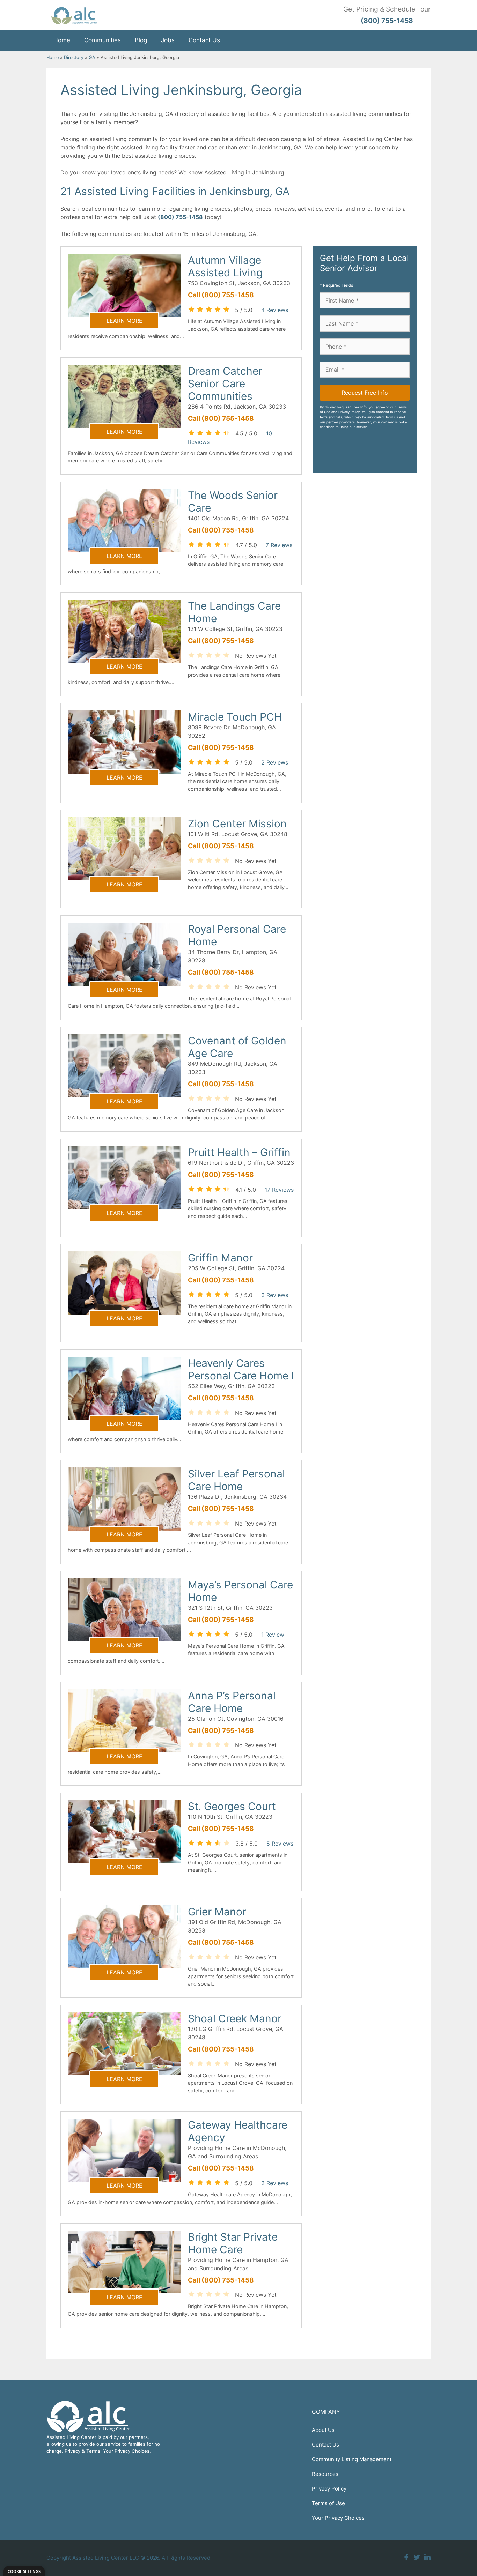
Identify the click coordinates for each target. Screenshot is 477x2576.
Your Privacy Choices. (127, 2451)
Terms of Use (328, 2503)
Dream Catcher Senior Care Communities (225, 384)
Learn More (124, 321)
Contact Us (204, 40)
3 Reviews (275, 1295)
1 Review (273, 1635)
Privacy (72, 2451)
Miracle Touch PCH (235, 717)
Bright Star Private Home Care (233, 2243)
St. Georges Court (232, 1806)
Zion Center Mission (237, 824)
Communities (102, 40)
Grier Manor (217, 1912)
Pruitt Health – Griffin (239, 1152)
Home (62, 40)
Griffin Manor (220, 1258)
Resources (325, 2474)
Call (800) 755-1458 (221, 295)
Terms (93, 2451)
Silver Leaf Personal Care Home (236, 1480)
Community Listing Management (352, 2459)
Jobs (168, 40)
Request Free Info (365, 393)
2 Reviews (275, 762)
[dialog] (24, 2571)
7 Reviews (279, 545)
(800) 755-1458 (180, 217)
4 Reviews (275, 310)
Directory (74, 57)
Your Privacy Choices (338, 2518)
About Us (323, 2430)
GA (92, 57)
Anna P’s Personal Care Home (232, 1702)
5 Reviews (280, 1844)
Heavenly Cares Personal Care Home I (241, 1369)
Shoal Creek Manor (235, 2018)
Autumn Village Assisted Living (225, 266)
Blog (141, 40)
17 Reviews (279, 1190)
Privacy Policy (349, 412)
